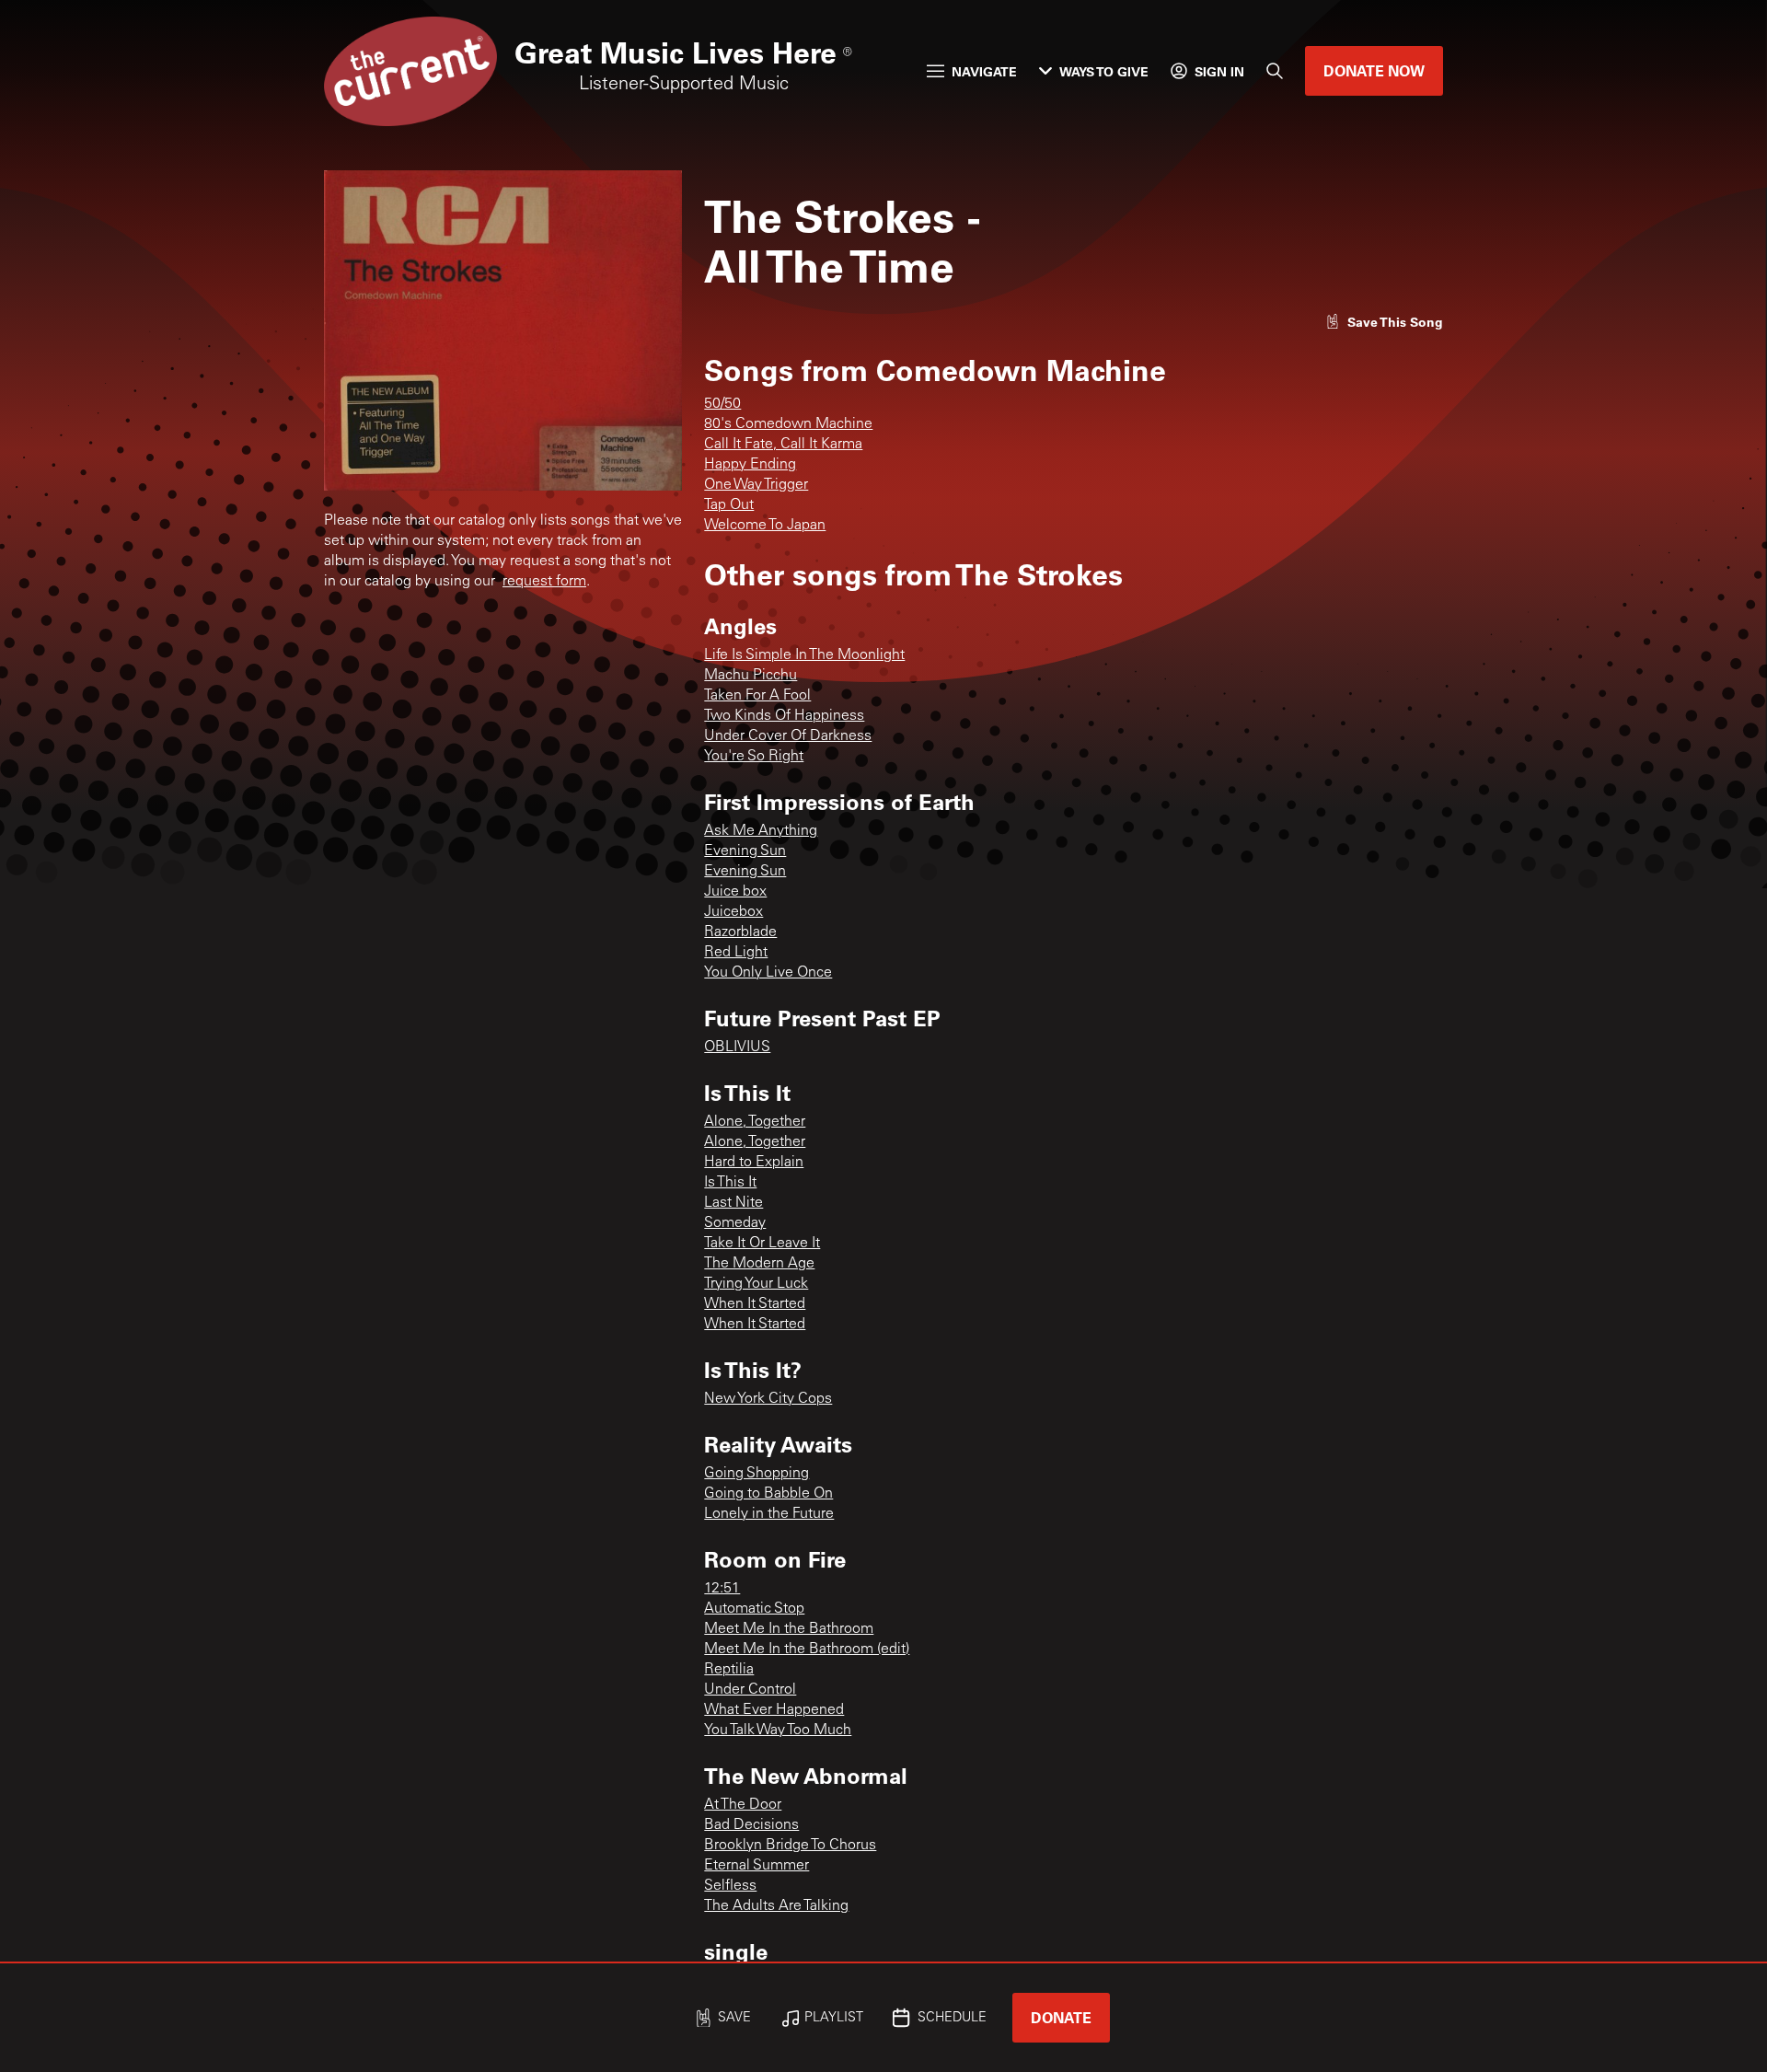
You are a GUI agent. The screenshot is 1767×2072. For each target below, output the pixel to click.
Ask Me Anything (761, 831)
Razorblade (740, 932)
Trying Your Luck (756, 1284)
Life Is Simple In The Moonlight (804, 655)
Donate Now (1374, 70)
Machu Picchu (751, 676)
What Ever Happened (774, 1710)
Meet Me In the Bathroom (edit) (807, 1649)
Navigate (984, 71)
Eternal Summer (756, 1866)
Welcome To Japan (765, 526)
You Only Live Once (768, 973)
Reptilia (729, 1670)
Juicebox (733, 912)
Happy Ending (750, 465)
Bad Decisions (751, 1825)
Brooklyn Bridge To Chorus (790, 1846)
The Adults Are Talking (776, 1906)
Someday (735, 1223)
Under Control (750, 1690)
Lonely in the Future (769, 1514)
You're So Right (754, 757)
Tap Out (729, 505)
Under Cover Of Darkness (788, 736)
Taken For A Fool (757, 696)
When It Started (755, 1304)
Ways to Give (1104, 71)
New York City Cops (768, 1399)
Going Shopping (756, 1474)
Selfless (730, 1886)
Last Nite (733, 1203)
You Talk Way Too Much (778, 1731)
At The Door (743, 1805)
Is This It (730, 1183)
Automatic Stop (754, 1609)
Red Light (736, 953)
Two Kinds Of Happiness (784, 716)
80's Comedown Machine (788, 424)
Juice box (735, 892)
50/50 (722, 404)
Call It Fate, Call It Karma (783, 445)
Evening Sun (745, 851)
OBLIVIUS (737, 1048)
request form (544, 582)
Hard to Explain (754, 1163)
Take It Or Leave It (762, 1244)
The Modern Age (759, 1264)
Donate (1061, 2017)
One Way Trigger (756, 485)
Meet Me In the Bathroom (789, 1629)
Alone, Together (755, 1122)
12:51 (722, 1589)
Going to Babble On (768, 1494)
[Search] (1275, 71)
